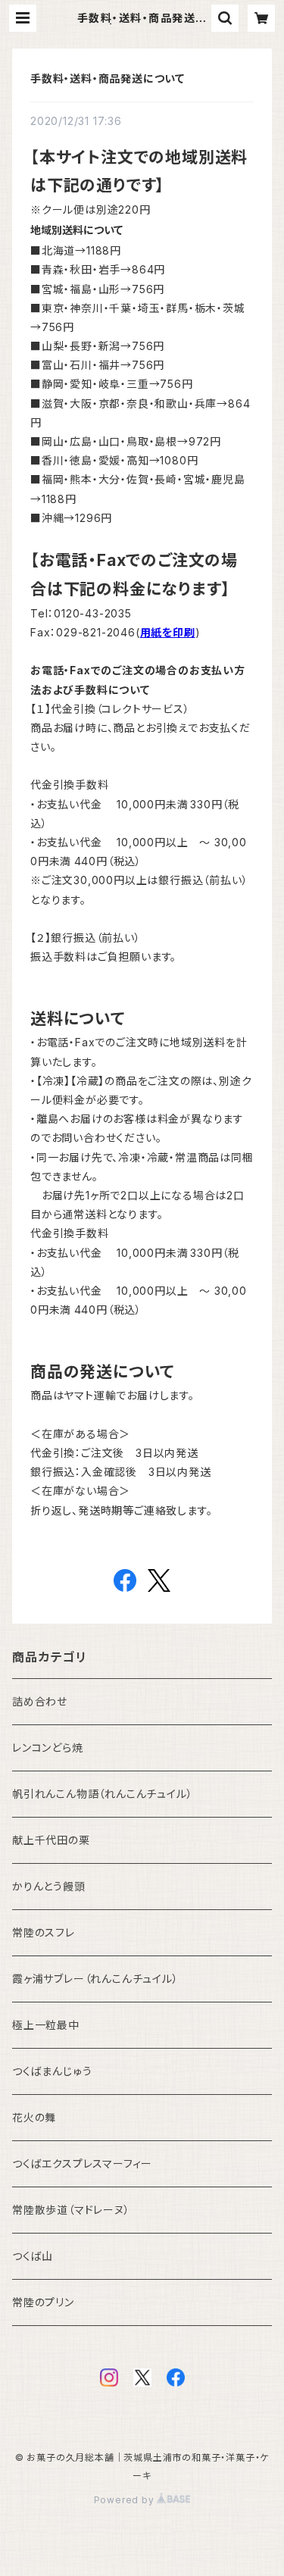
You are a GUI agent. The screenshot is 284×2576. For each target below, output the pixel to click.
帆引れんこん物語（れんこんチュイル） (102, 1794)
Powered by (126, 2500)
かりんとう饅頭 (49, 1886)
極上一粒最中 (46, 2025)
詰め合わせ (40, 1701)
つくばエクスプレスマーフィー (82, 2163)
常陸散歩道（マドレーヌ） (71, 2210)
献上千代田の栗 (51, 1840)
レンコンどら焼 (48, 1748)
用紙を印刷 (168, 632)
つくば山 (33, 2256)
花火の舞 (34, 2117)
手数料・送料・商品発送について (108, 78)
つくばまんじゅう (52, 2071)
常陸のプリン (43, 2302)
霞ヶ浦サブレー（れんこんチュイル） (95, 1979)
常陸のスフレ (44, 1932)
